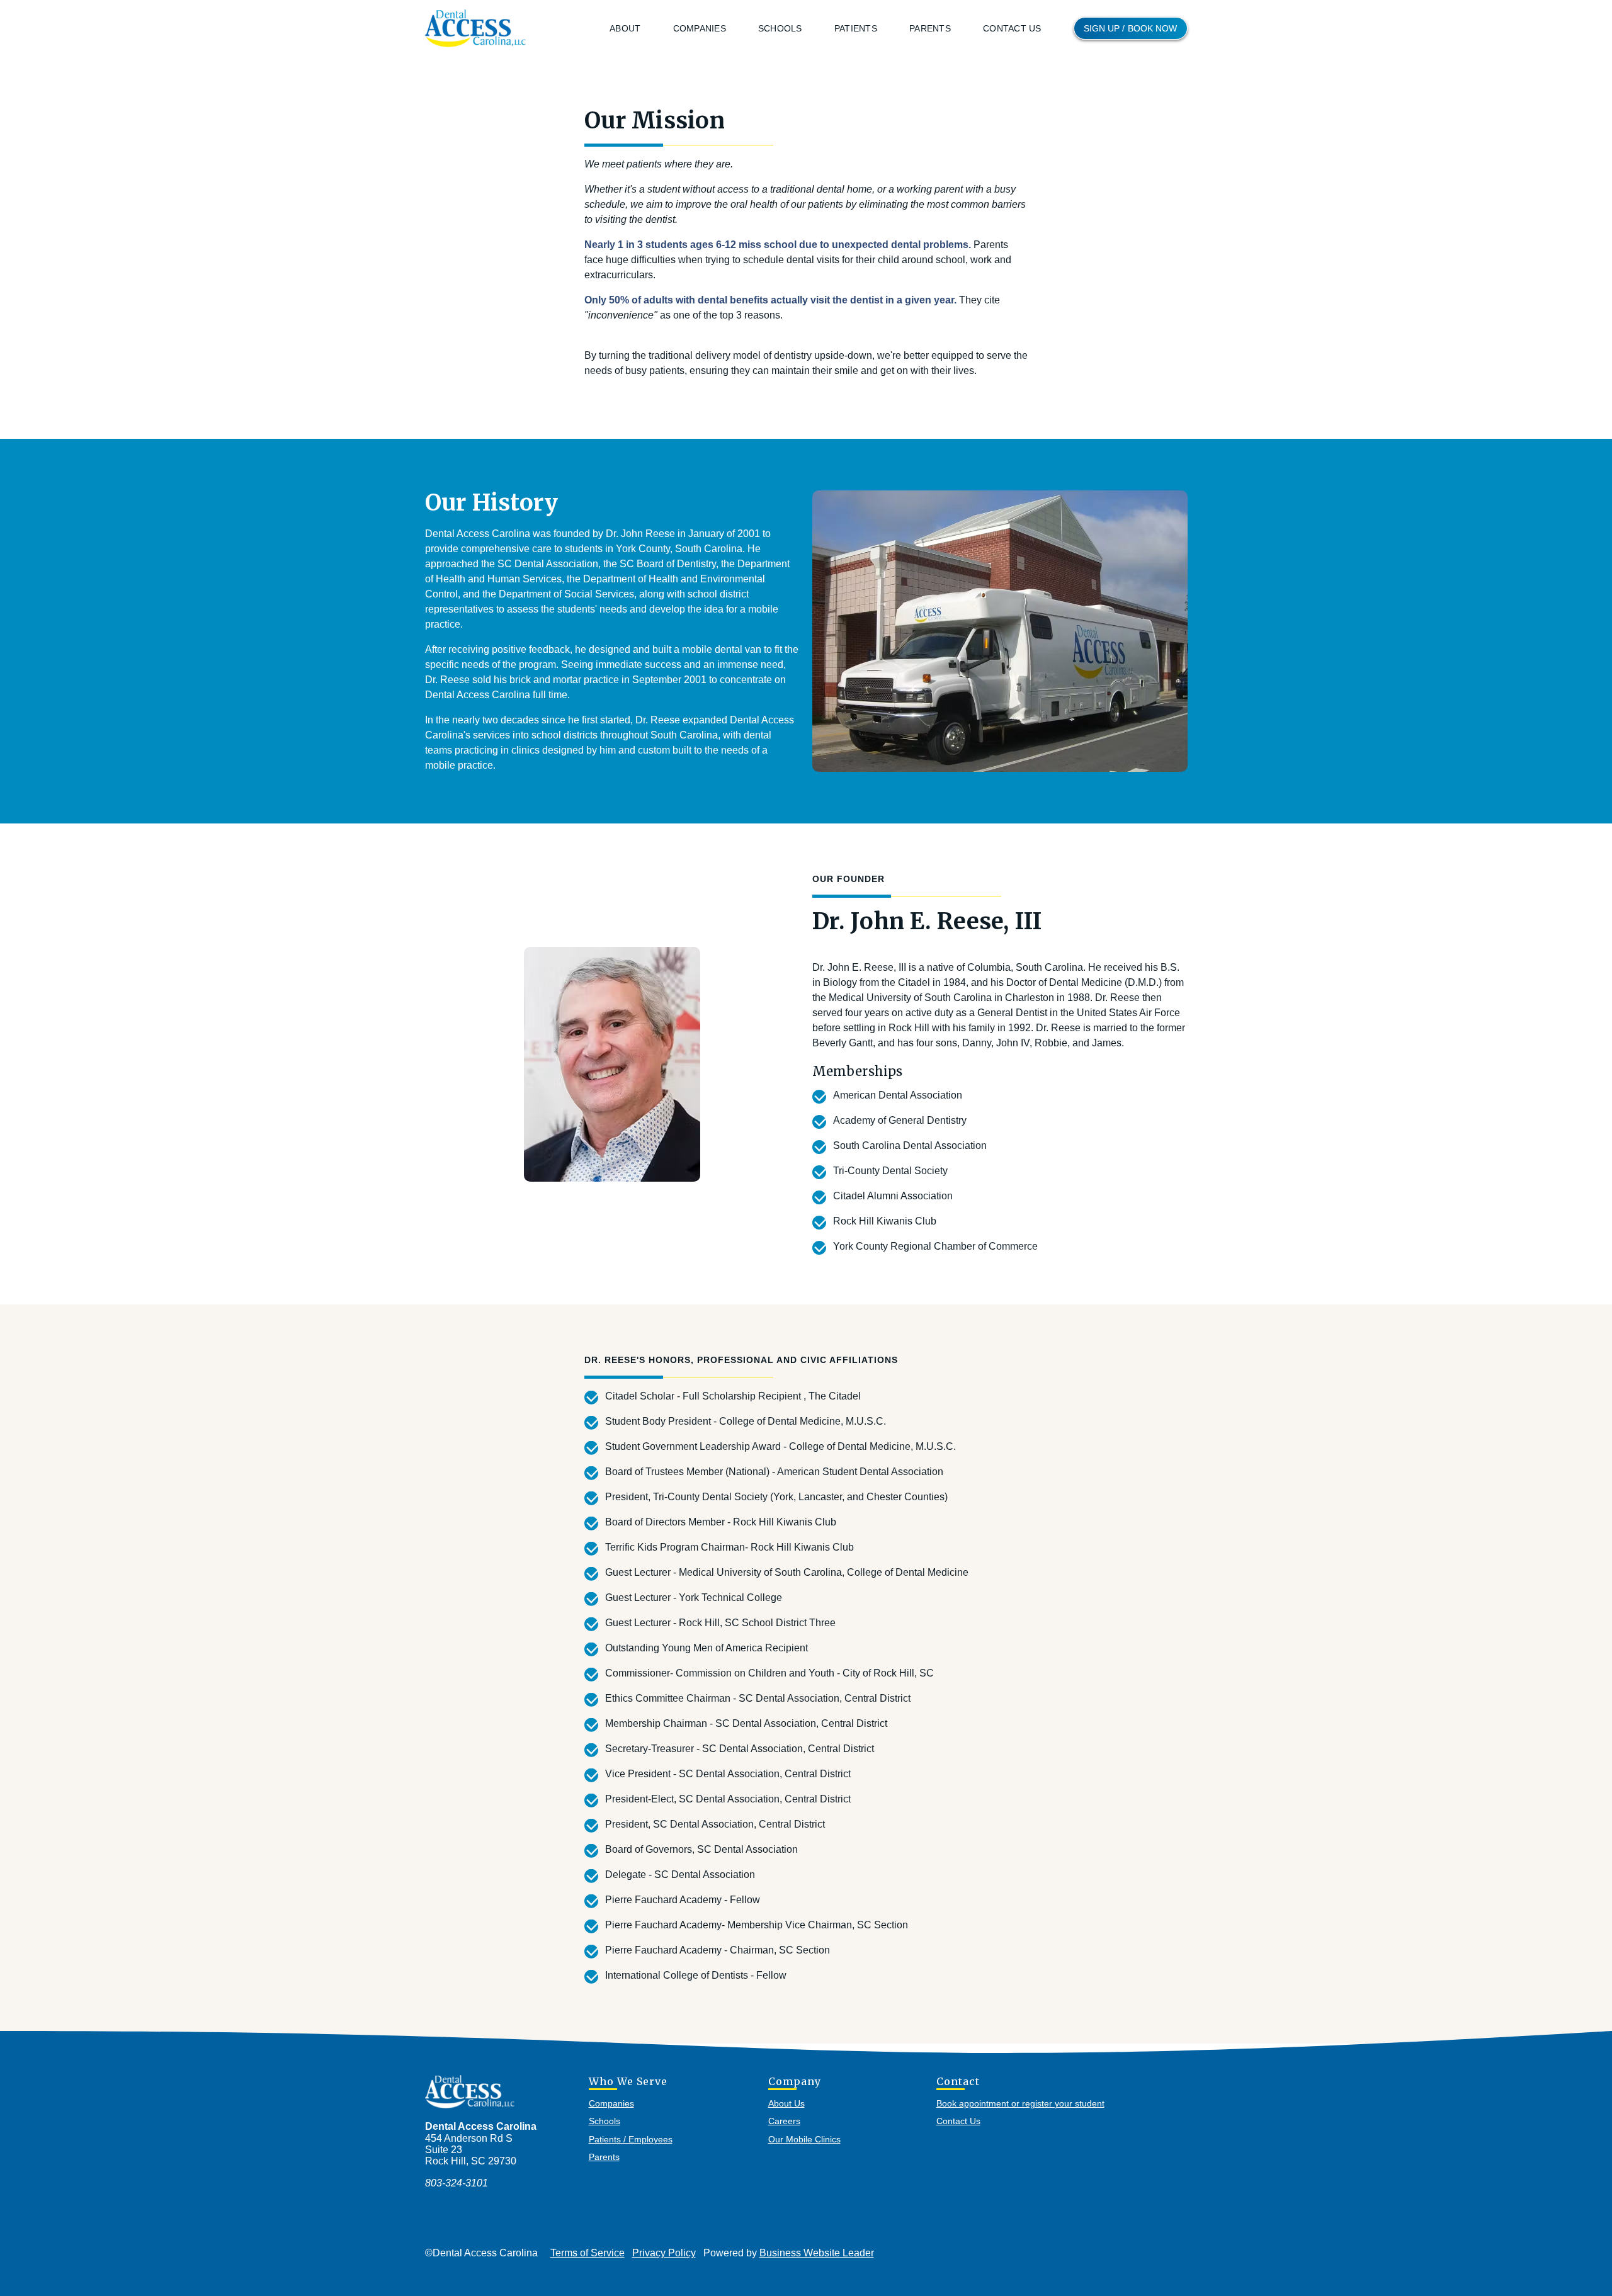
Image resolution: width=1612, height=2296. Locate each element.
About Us (786, 2103)
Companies (700, 28)
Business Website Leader (817, 2253)
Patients (856, 28)
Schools (780, 28)
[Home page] (475, 28)
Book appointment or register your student (1020, 2103)
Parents (930, 28)
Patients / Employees (631, 2139)
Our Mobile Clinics (804, 2139)
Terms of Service (587, 2253)
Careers (784, 2121)
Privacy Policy (664, 2253)
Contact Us (1012, 28)
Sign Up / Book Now (1131, 28)
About (625, 28)
